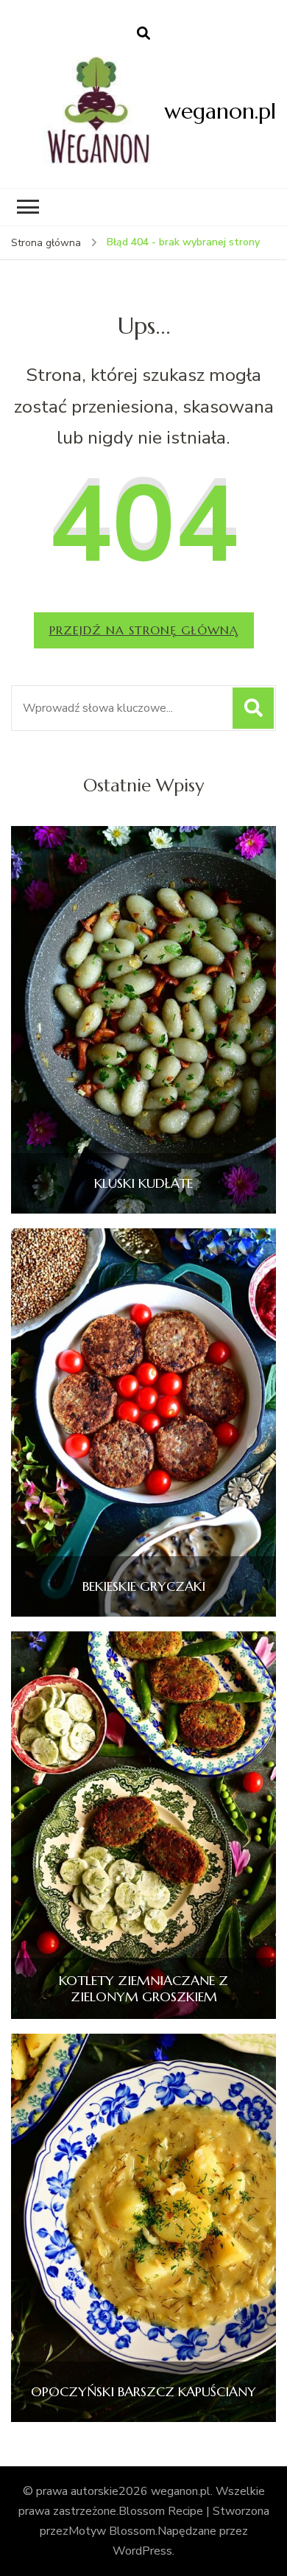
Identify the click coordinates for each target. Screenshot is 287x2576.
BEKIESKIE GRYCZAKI (144, 1586)
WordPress (142, 2551)
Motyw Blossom (112, 2531)
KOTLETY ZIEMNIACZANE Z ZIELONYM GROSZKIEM (143, 1988)
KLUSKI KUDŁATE (143, 1183)
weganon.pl (220, 111)
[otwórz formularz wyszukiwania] (143, 34)
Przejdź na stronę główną (144, 630)
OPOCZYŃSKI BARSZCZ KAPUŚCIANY (143, 2392)
